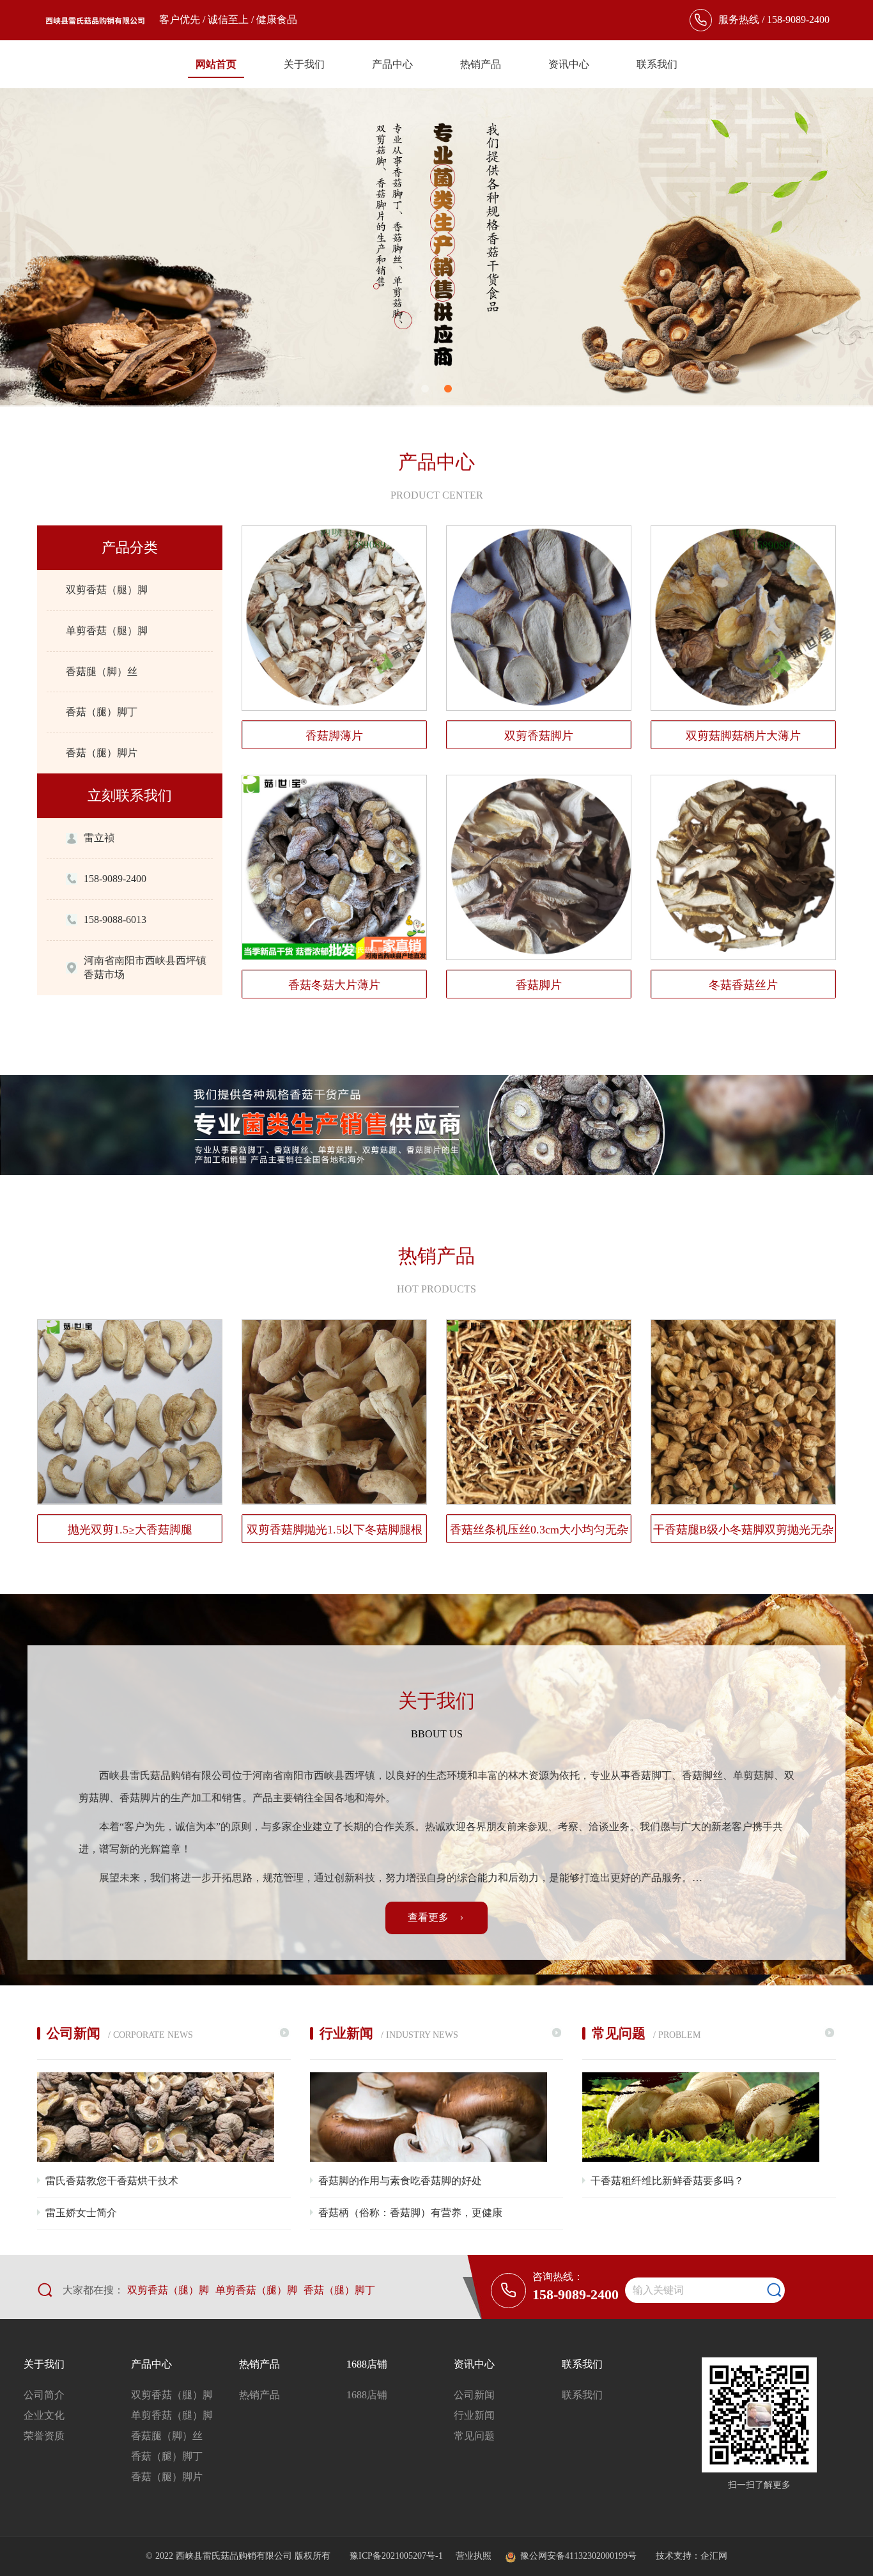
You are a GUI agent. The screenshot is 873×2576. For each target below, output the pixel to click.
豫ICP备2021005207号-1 (398, 2556)
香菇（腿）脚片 (102, 753)
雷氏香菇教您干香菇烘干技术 (112, 2181)
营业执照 (474, 2556)
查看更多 (429, 1917)
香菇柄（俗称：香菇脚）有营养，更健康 (410, 2213)
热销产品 (481, 64)
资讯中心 (569, 64)
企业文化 (44, 2415)
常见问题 (474, 2436)
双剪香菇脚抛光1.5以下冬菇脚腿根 (335, 1530)
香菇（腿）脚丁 (102, 712)
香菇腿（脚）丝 (102, 671)
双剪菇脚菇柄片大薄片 (743, 736)
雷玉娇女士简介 (81, 2213)
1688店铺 (367, 2364)
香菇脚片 (539, 985)
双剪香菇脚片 (539, 736)
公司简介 (44, 2395)
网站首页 (216, 64)
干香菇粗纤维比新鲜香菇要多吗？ (667, 2181)
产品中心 (392, 64)
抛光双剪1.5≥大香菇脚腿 (130, 1530)
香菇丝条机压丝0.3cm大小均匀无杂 (539, 1530)
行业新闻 (474, 2415)
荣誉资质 (44, 2436)
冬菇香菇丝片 (743, 985)
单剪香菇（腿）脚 (107, 631)
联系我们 (657, 64)
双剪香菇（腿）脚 (107, 590)
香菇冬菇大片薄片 (334, 985)
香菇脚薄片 (334, 736)
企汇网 (714, 2556)
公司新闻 (474, 2395)
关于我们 (304, 64)
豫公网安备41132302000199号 (578, 2556)
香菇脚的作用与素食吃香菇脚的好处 (400, 2181)
